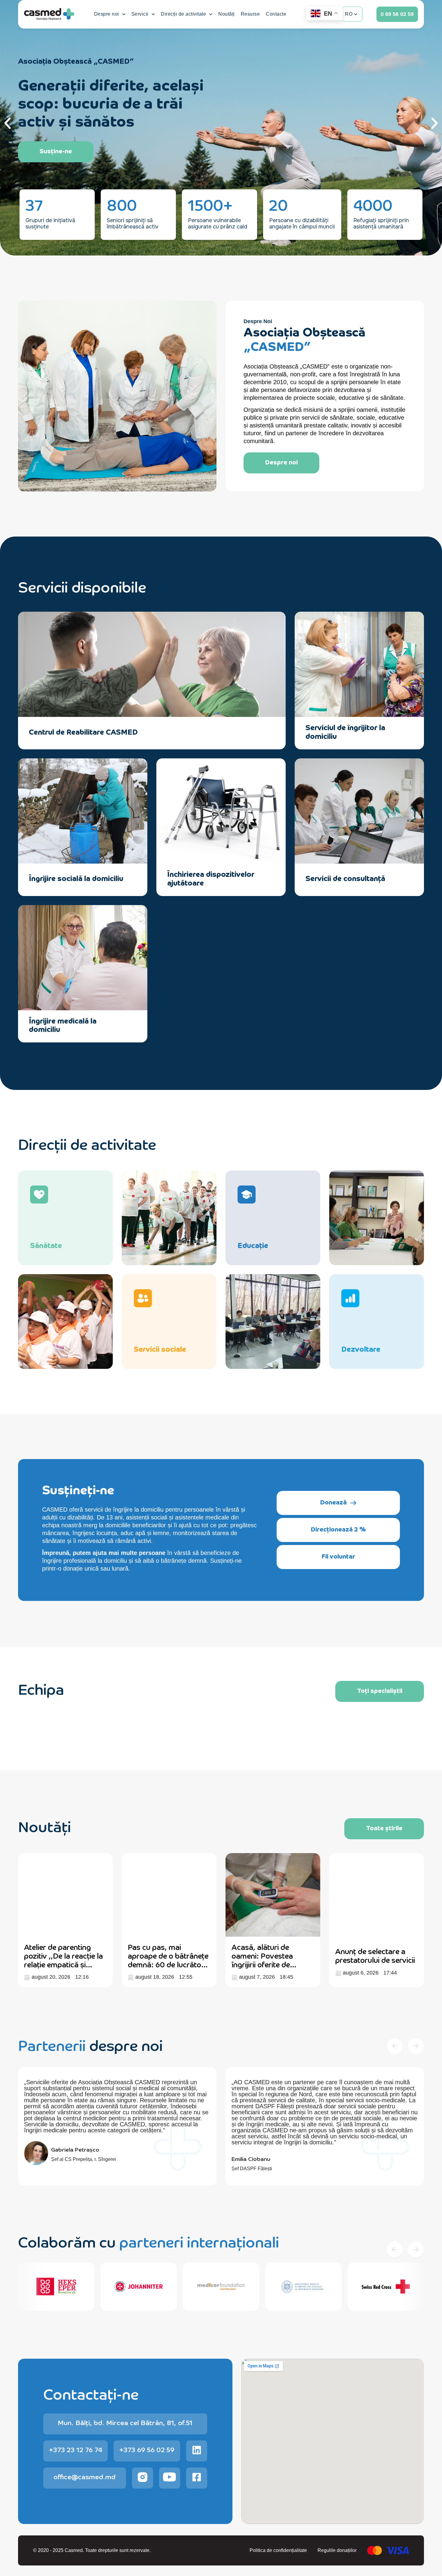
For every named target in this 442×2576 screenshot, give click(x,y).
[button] (8, 123)
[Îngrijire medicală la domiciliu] (132, 1025)
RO (349, 14)
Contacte (276, 14)
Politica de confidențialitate (278, 2550)
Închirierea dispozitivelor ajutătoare (211, 878)
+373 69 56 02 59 (147, 2449)
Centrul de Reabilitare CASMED (83, 731)
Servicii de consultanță (345, 878)
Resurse (250, 14)
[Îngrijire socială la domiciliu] (132, 878)
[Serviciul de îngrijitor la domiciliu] (408, 732)
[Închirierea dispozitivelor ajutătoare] (270, 878)
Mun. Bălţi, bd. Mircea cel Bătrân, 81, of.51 (125, 2422)
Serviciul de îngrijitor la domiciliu (345, 731)
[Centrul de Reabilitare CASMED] (270, 732)
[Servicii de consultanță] (408, 878)
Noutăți (227, 14)
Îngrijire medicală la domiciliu (63, 1025)
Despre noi (107, 14)
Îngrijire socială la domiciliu (76, 878)
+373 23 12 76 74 (76, 2449)
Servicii (140, 14)
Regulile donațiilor (337, 2550)
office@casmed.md (84, 2476)
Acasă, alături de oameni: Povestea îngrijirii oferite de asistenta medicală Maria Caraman (263, 1964)
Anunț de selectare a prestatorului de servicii (375, 1955)
